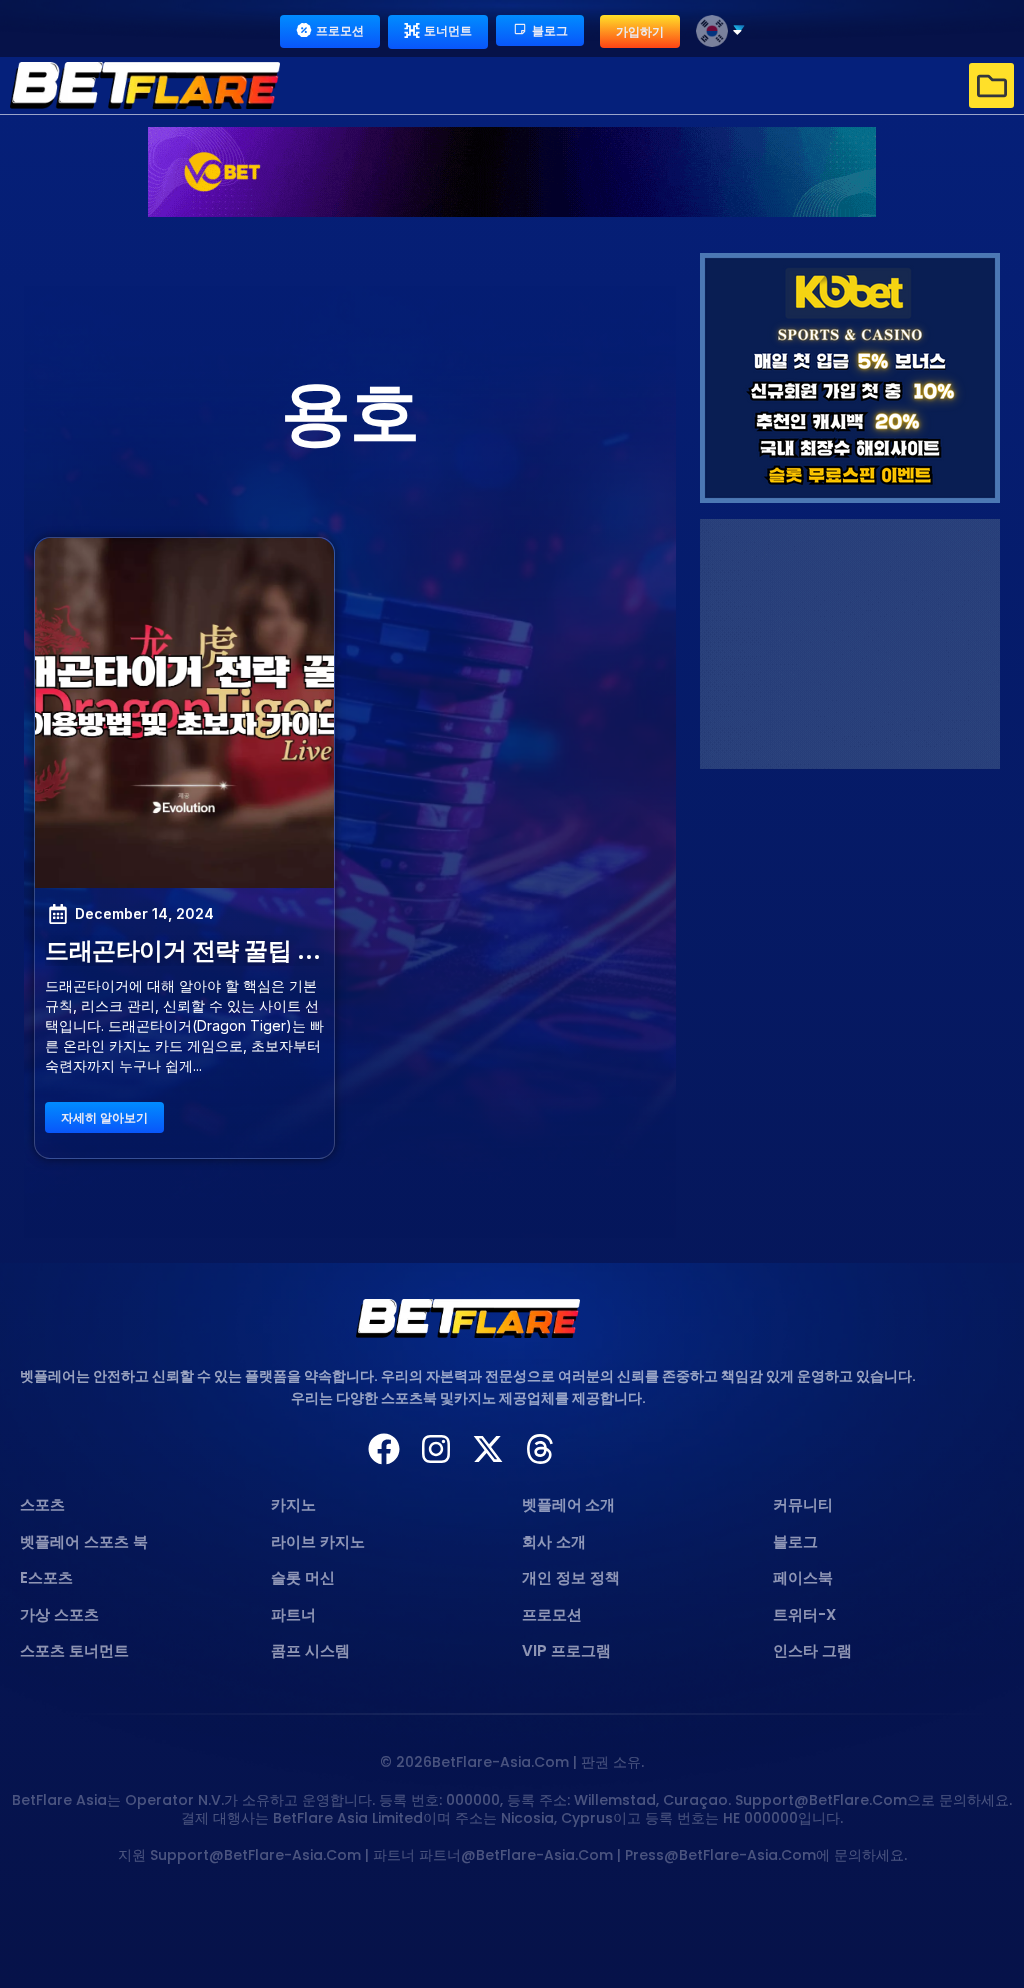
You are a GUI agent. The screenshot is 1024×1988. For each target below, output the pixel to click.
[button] (991, 85)
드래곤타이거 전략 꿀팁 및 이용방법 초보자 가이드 (308, 950)
